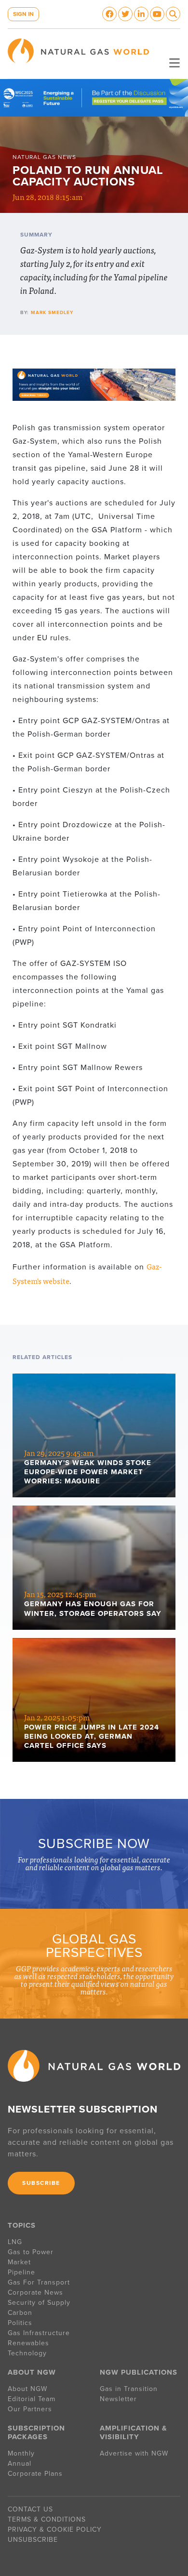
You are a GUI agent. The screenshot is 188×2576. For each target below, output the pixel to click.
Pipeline (23, 2272)
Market (19, 2262)
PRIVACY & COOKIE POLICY (55, 2530)
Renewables (28, 2343)
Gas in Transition (129, 2389)
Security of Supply (39, 2303)
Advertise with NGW (134, 2453)
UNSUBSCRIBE (33, 2540)
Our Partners (30, 2409)
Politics (20, 2323)
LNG (15, 2242)
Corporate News (35, 2292)
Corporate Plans (35, 2474)
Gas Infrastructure (39, 2333)
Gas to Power (31, 2252)
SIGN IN (23, 14)
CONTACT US (30, 2509)
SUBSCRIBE (41, 2183)
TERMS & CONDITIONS (47, 2519)
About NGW (27, 2389)
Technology (27, 2353)
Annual (20, 2464)
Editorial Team (32, 2399)
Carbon (20, 2313)
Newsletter (118, 2399)
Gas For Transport (39, 2282)
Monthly (21, 2453)
